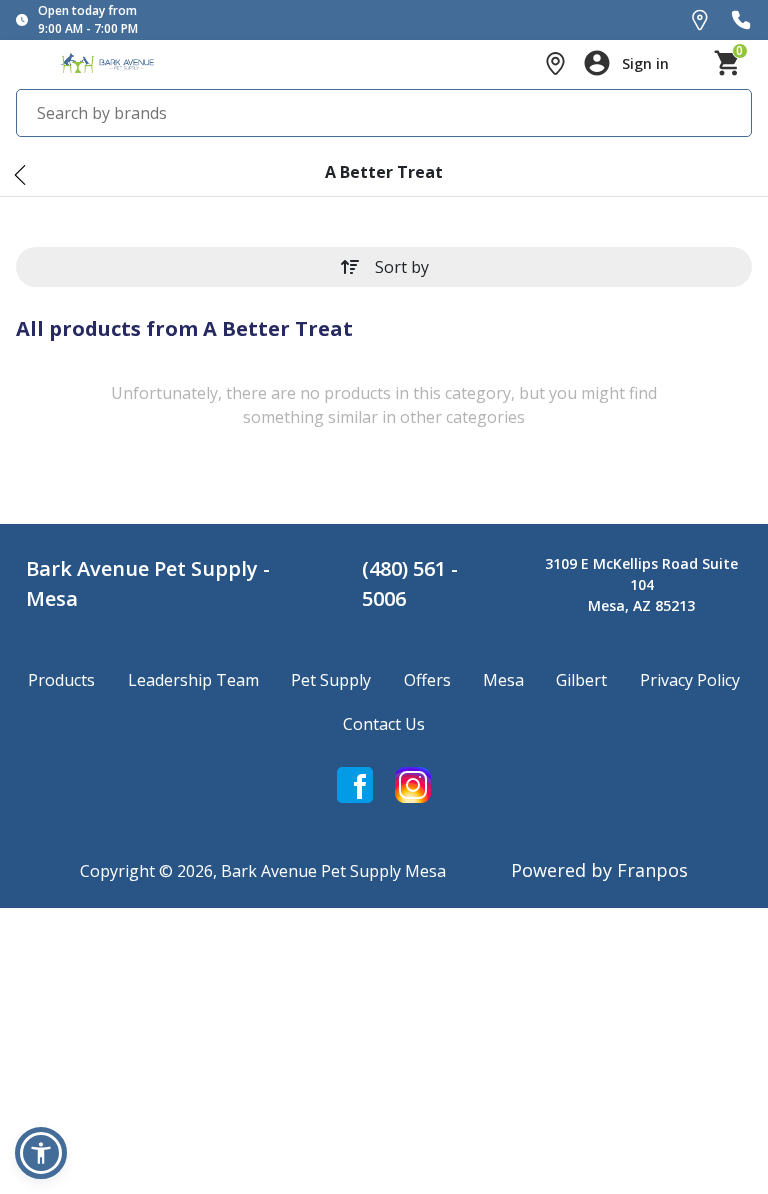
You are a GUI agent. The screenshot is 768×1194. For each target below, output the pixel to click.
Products (61, 680)
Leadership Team (193, 680)
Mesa (503, 680)
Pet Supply (331, 680)
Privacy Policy (690, 680)
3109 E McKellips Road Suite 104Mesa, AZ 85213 (641, 584)
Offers (427, 680)
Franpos (652, 870)
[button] (41, 1153)
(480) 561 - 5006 (410, 583)
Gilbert (581, 680)
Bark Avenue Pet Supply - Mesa (148, 583)
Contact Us (384, 724)
